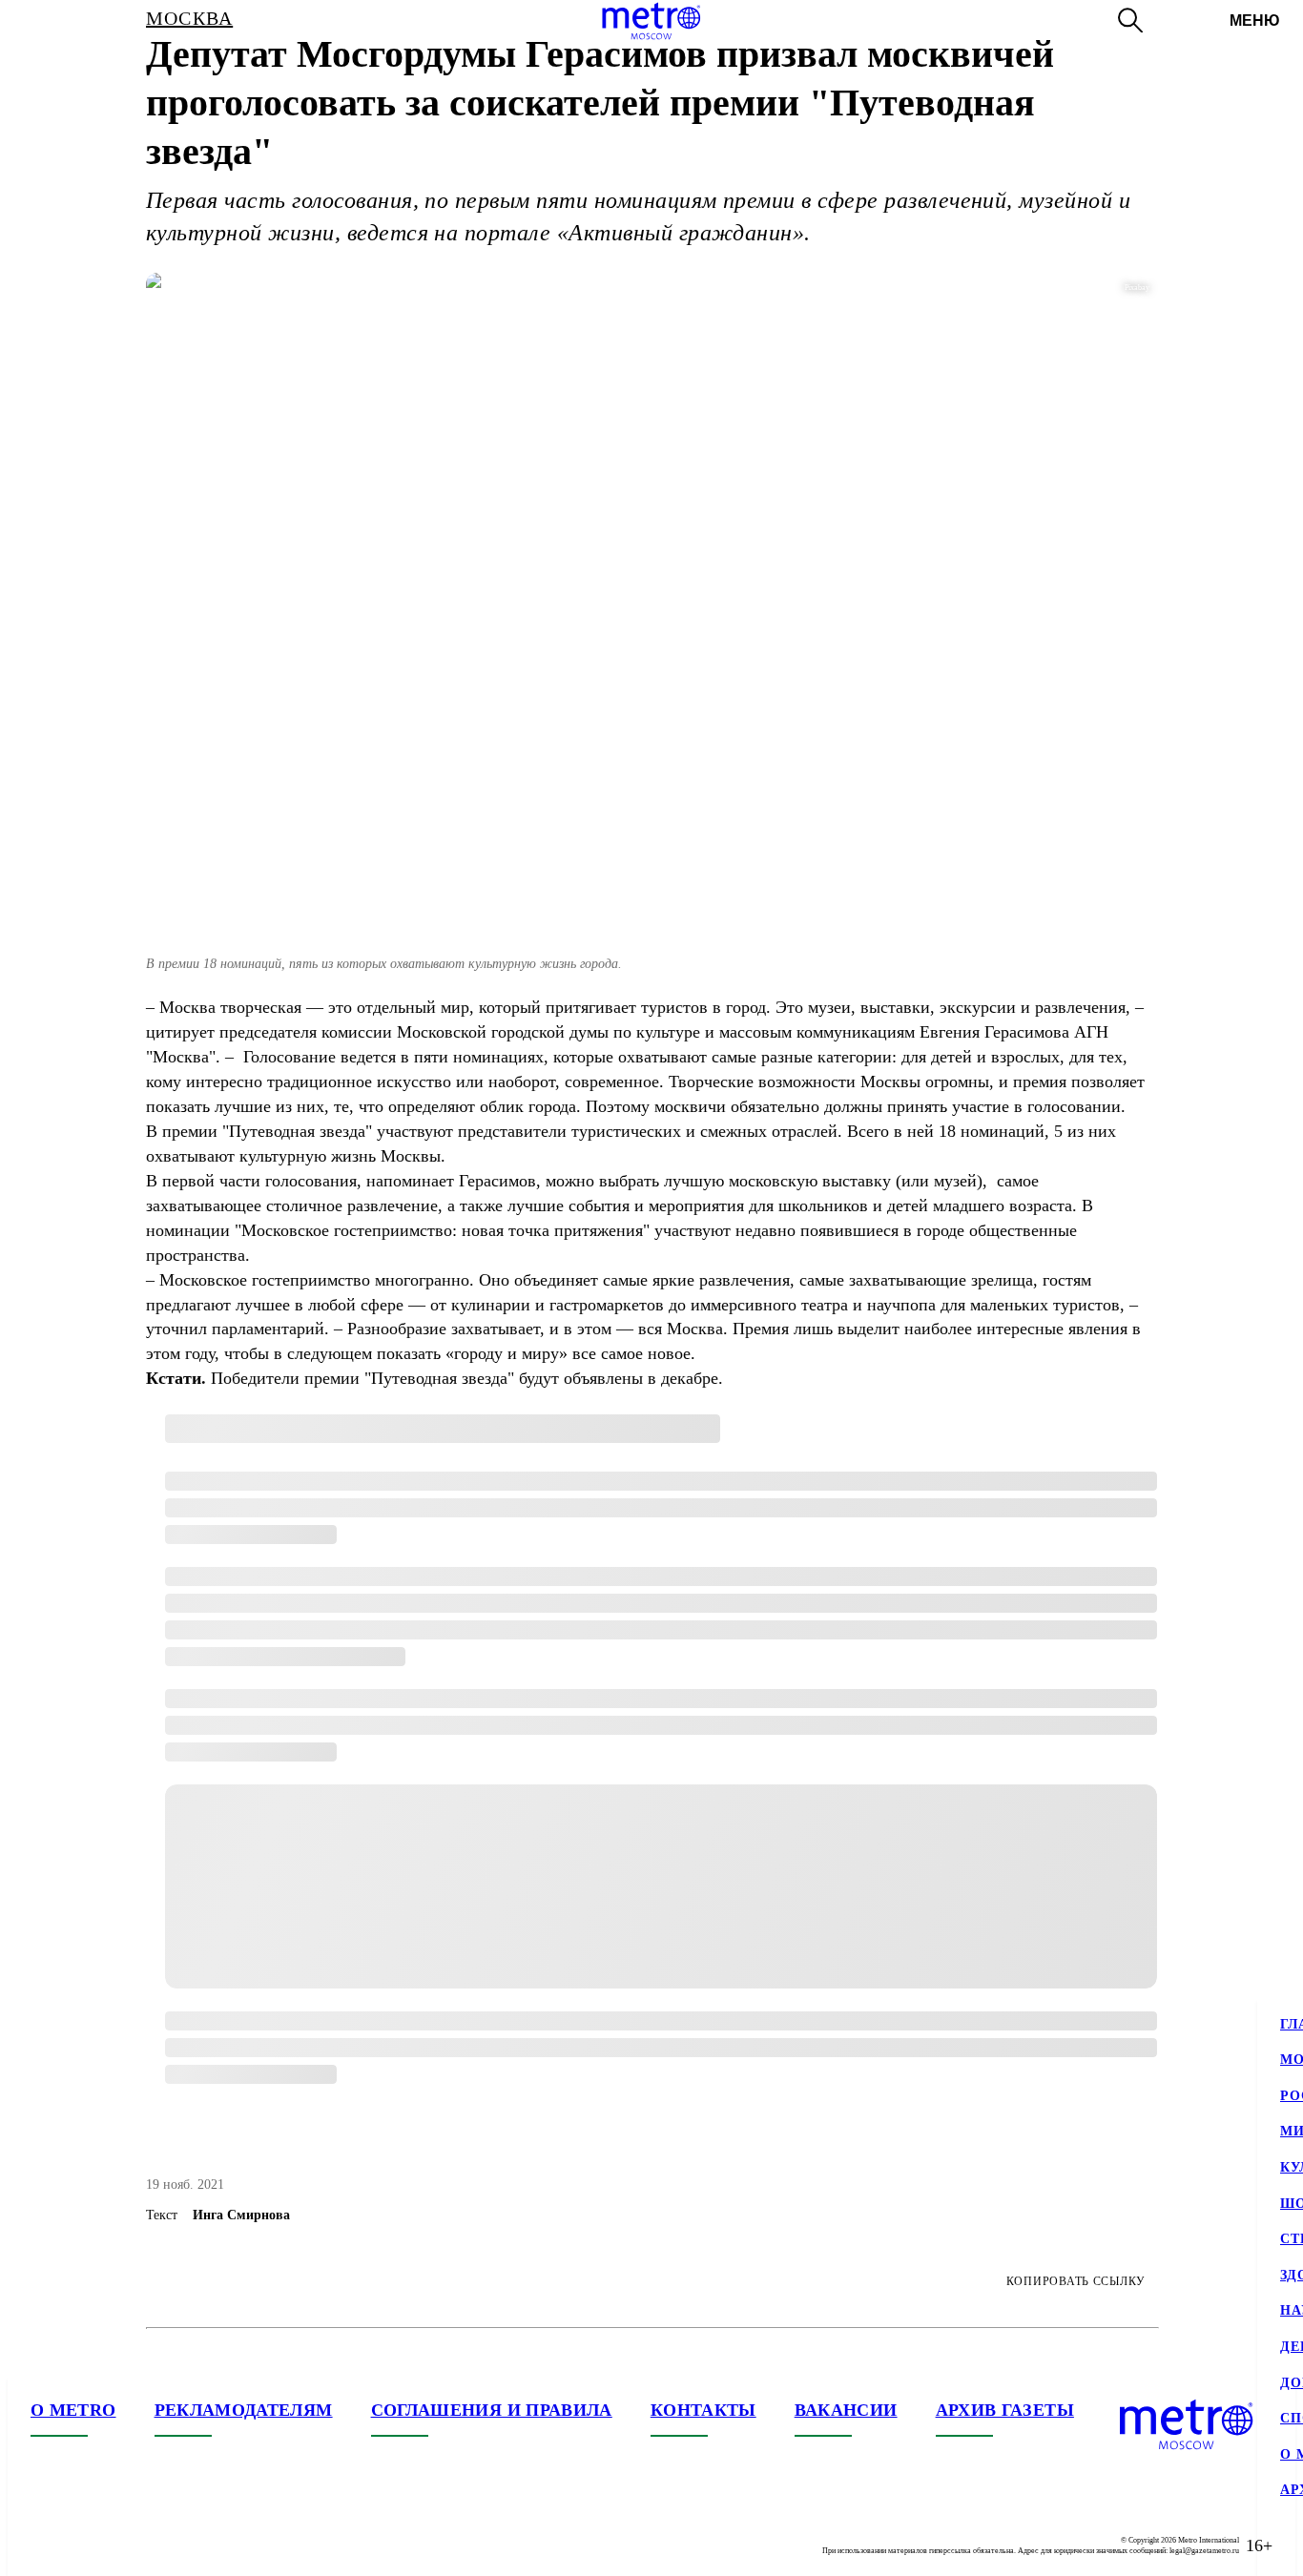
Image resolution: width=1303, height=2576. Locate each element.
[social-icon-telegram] (84, 2545)
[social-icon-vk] (46, 2545)
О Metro (73, 2410)
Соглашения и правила (492, 2410)
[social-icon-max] (160, 2545)
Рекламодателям (244, 2410)
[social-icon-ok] (122, 2545)
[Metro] (651, 21)
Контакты (703, 2410)
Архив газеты (1005, 2410)
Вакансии (846, 2410)
